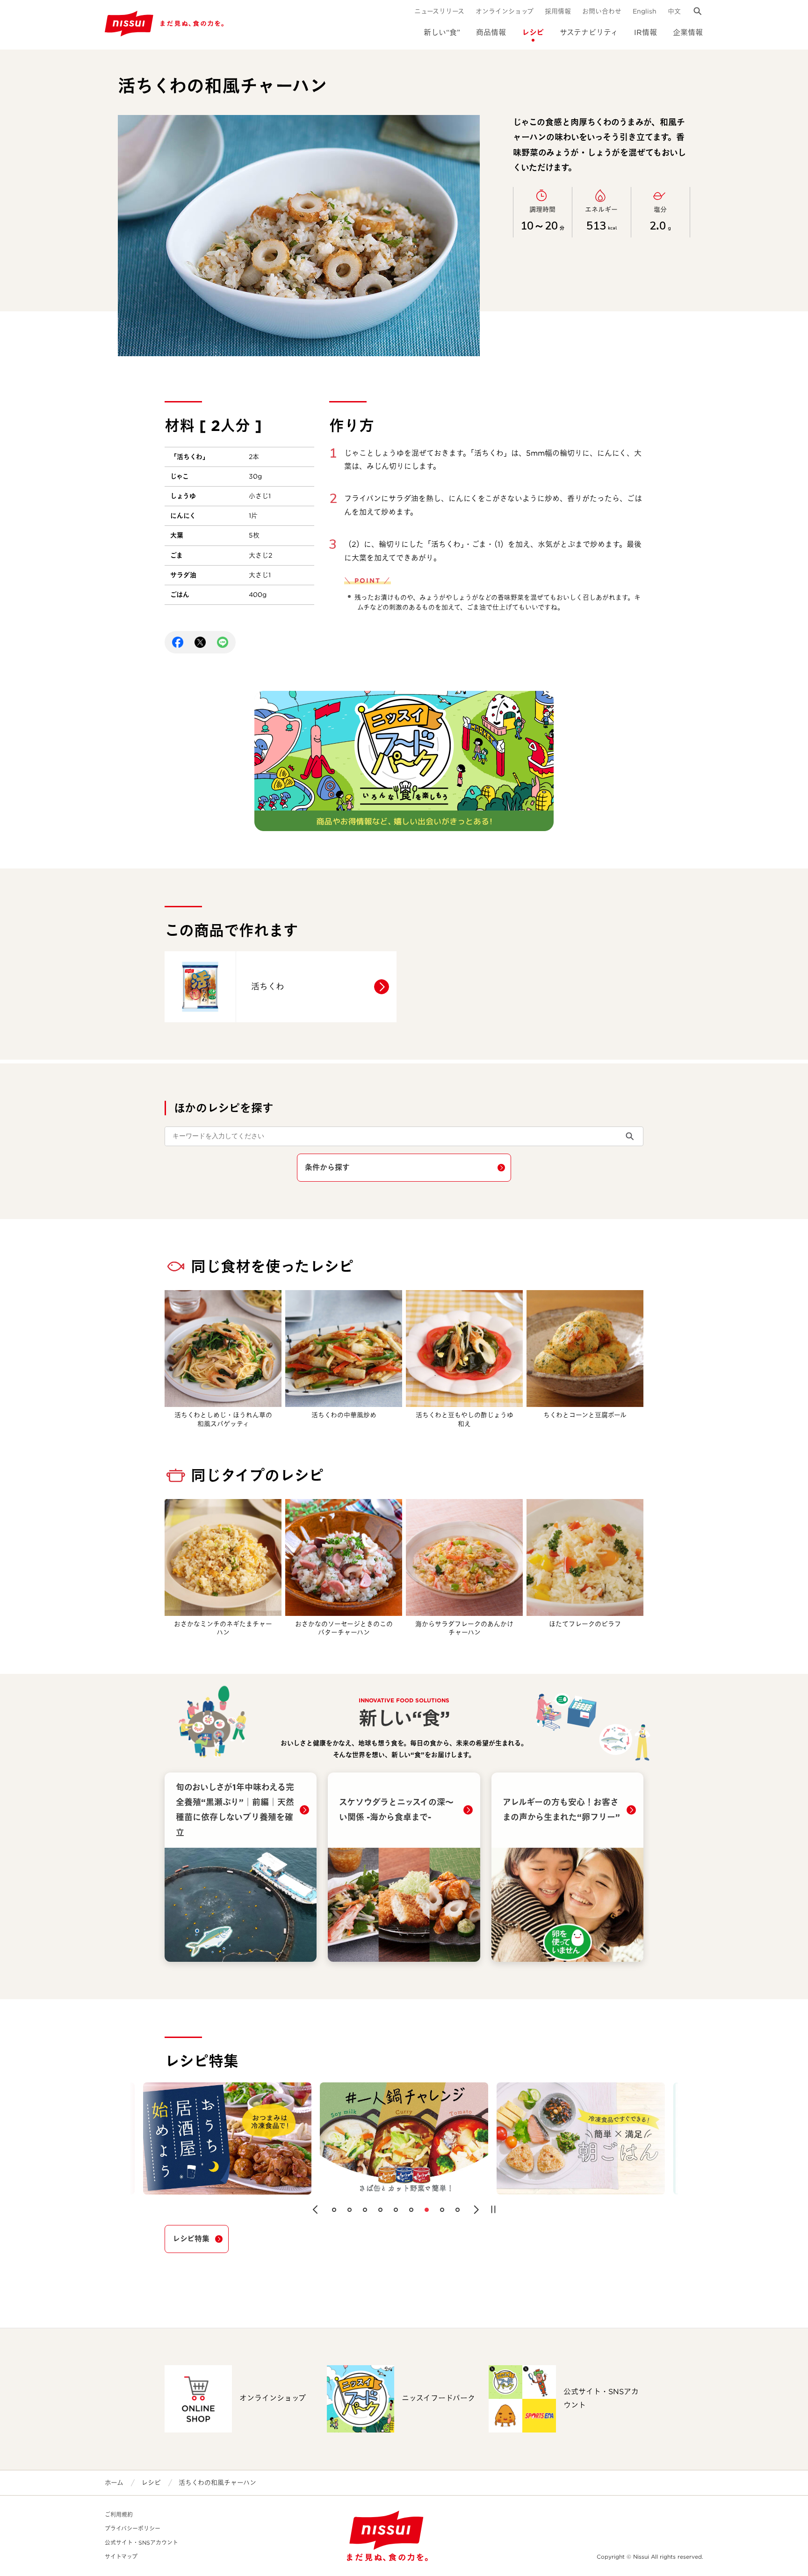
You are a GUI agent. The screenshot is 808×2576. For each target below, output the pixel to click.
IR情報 (646, 32)
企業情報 (688, 32)
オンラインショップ (505, 11)
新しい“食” (442, 32)
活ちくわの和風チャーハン (217, 2483)
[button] (315, 2210)
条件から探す (327, 1167)
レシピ (533, 32)
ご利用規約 (119, 2515)
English (645, 11)
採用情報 (558, 11)
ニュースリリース (439, 11)
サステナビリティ (589, 32)
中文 (674, 11)
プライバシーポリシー (133, 2529)
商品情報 (491, 32)
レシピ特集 (191, 2239)
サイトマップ (121, 2557)
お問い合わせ (602, 11)
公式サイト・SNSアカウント (141, 2543)
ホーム (114, 2483)
